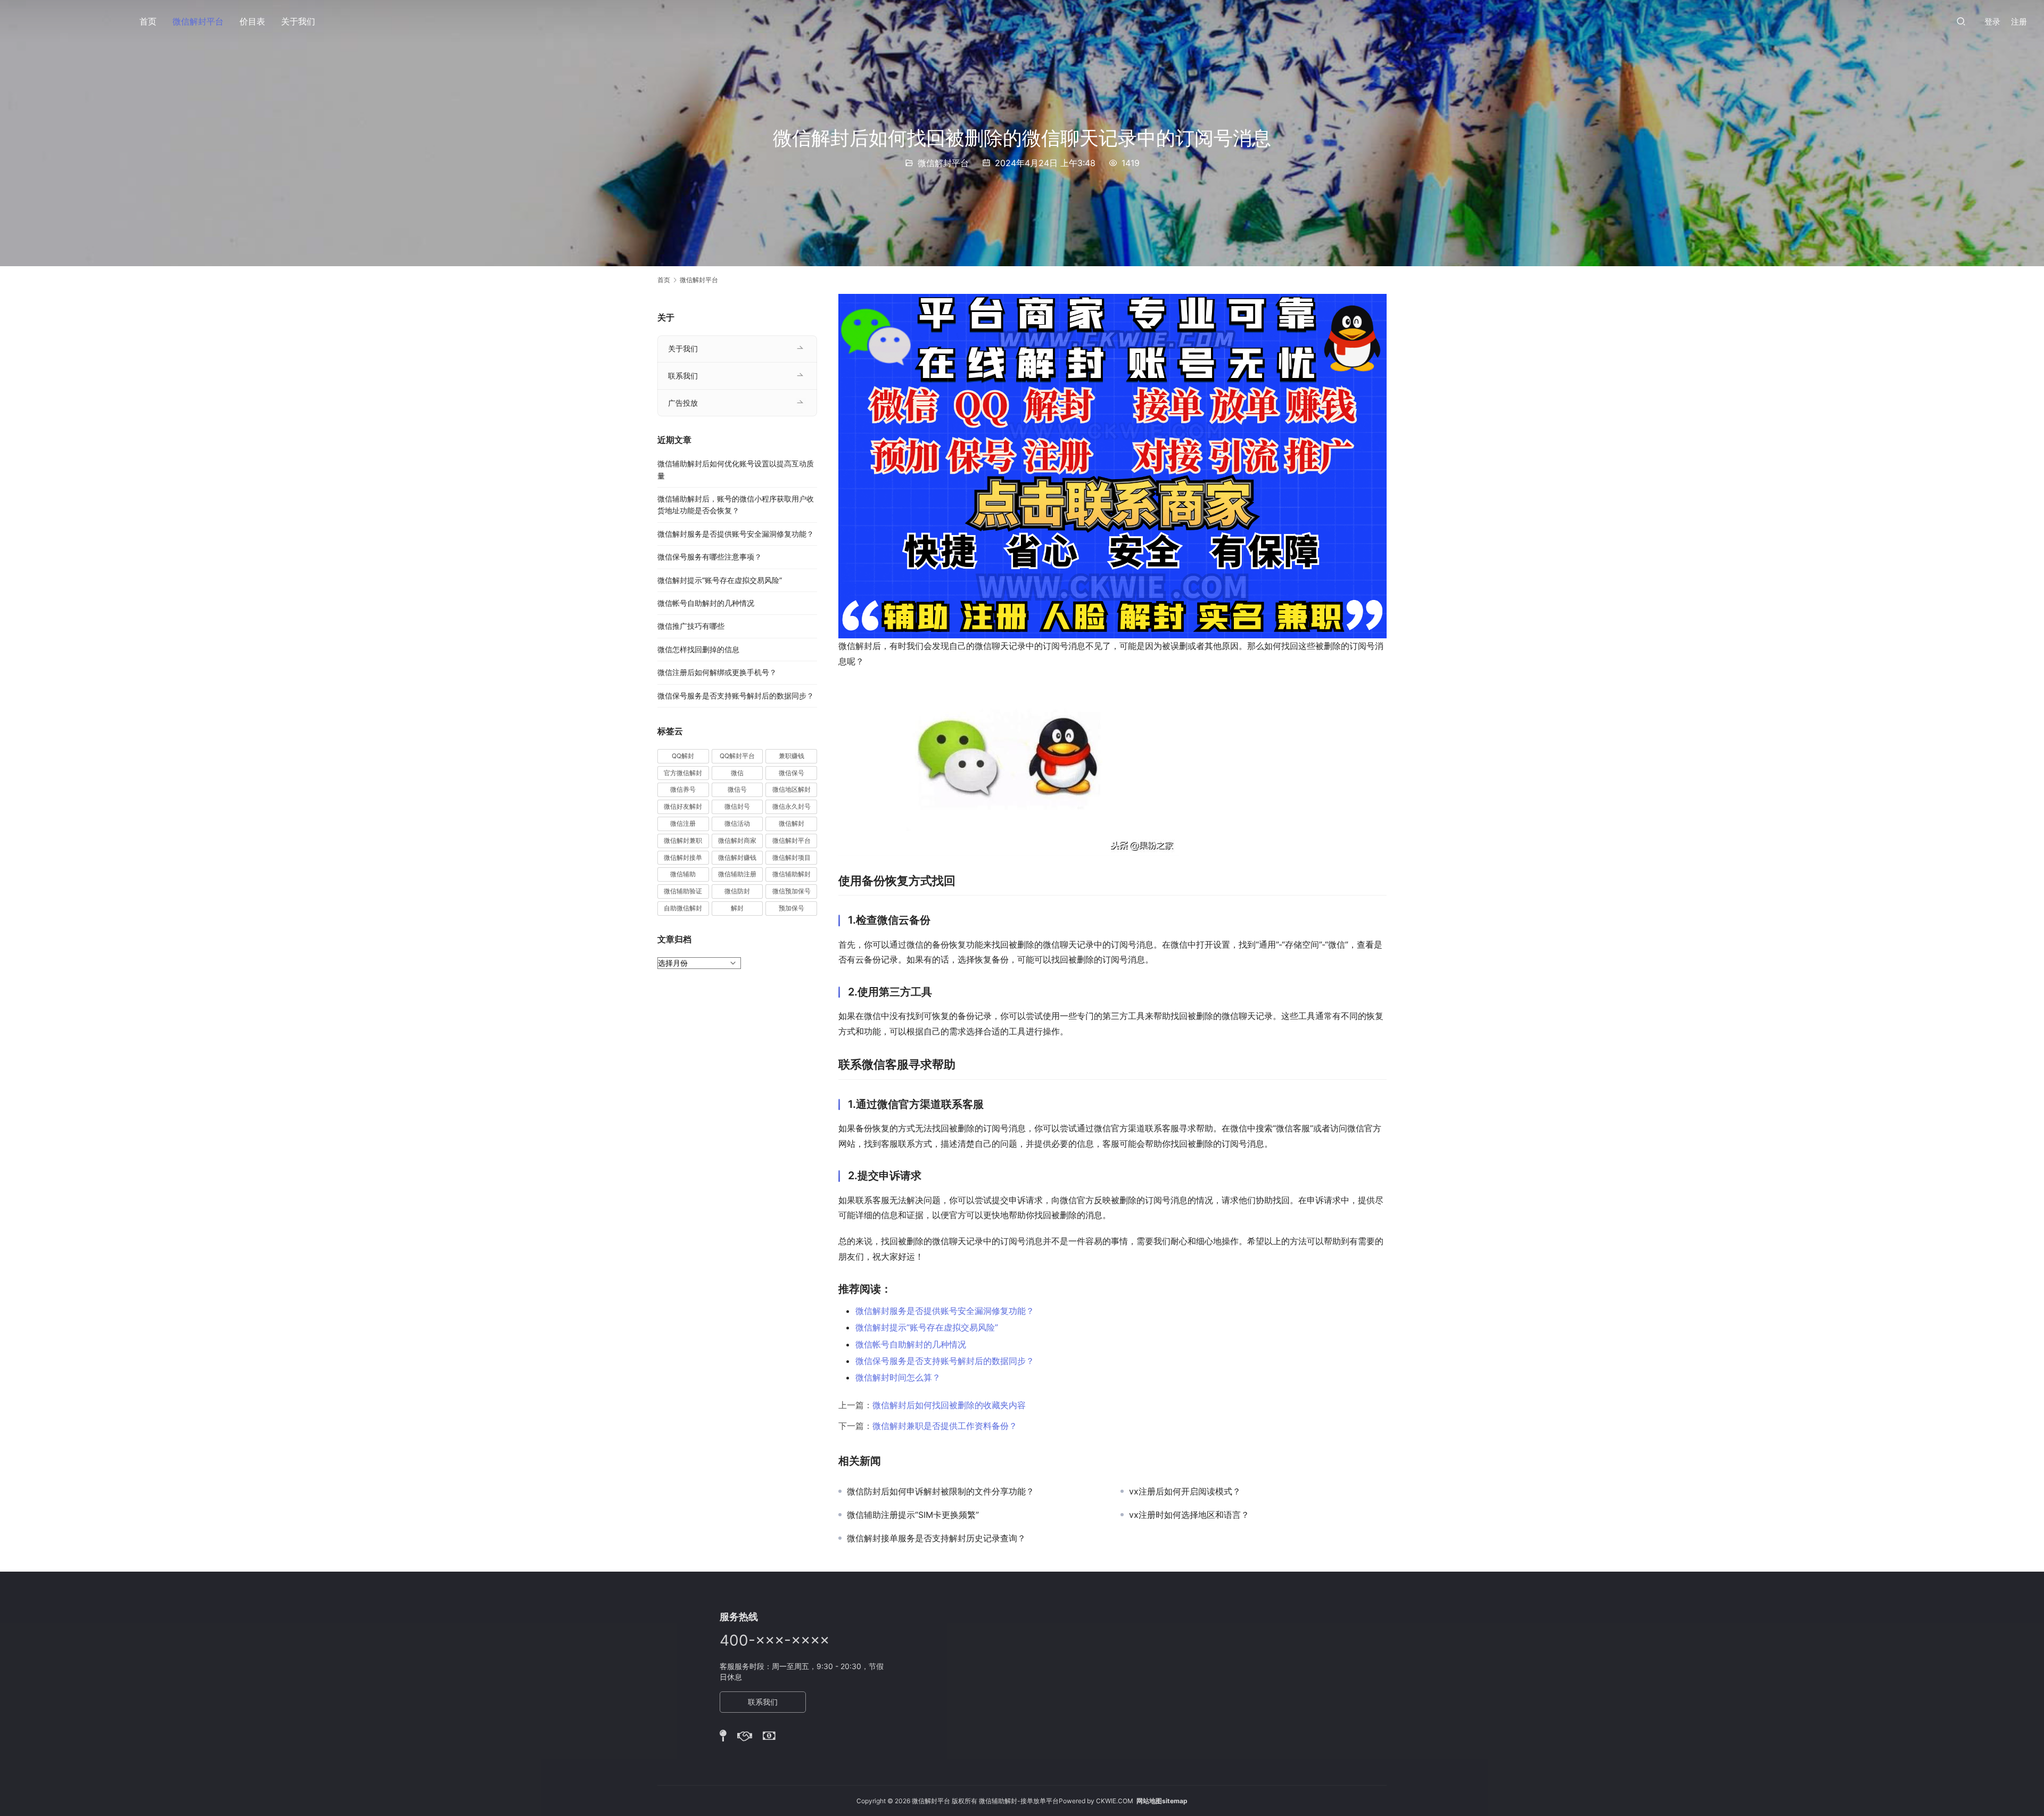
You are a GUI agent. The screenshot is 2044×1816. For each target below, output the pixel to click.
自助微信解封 (683, 908)
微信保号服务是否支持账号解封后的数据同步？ (945, 1361)
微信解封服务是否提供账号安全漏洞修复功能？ (945, 1311)
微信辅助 (683, 874)
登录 (1992, 22)
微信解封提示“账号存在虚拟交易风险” (927, 1327)
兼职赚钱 (792, 756)
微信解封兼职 (683, 840)
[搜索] (1961, 21)
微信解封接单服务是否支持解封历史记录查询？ (936, 1538)
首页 (148, 21)
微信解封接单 (683, 857)
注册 (2019, 22)
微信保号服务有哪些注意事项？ (710, 557)
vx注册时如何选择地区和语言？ (1189, 1515)
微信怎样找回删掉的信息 (698, 649)
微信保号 (792, 773)
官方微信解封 (683, 773)
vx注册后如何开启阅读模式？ (1185, 1491)
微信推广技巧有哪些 (691, 626)
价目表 (252, 21)
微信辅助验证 (683, 891)
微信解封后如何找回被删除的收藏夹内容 (949, 1405)
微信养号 (683, 789)
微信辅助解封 (792, 874)
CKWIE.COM (1115, 1801)
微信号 (737, 789)
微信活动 (737, 823)
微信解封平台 (198, 21)
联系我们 (683, 376)
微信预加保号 (792, 891)
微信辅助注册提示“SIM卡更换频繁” (913, 1515)
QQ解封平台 (737, 756)
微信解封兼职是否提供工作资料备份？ (945, 1426)
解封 (737, 908)
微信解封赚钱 (737, 857)
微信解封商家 (737, 840)
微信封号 (737, 806)
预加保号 (792, 908)
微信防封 (737, 891)
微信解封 (792, 823)
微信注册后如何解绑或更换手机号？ (717, 672)
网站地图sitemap (1162, 1801)
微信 (737, 773)
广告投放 (683, 403)
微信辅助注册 (737, 874)
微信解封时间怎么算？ (898, 1377)
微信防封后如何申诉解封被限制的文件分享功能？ (941, 1491)
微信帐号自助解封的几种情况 (911, 1344)
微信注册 (683, 823)
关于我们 (298, 21)
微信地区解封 (792, 789)
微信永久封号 (792, 806)
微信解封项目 (792, 857)
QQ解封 (683, 756)
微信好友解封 (683, 806)
